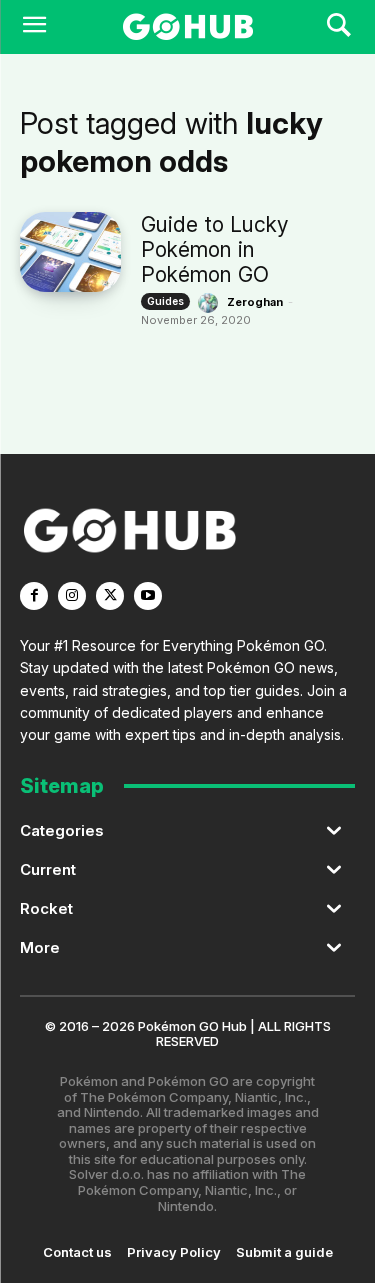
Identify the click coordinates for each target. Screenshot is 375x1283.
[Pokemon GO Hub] (187, 27)
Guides (165, 301)
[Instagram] (72, 596)
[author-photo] (211, 303)
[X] (110, 596)
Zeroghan (255, 302)
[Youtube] (148, 596)
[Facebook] (34, 596)
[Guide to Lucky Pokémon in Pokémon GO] (70, 252)
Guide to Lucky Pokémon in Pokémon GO (214, 249)
